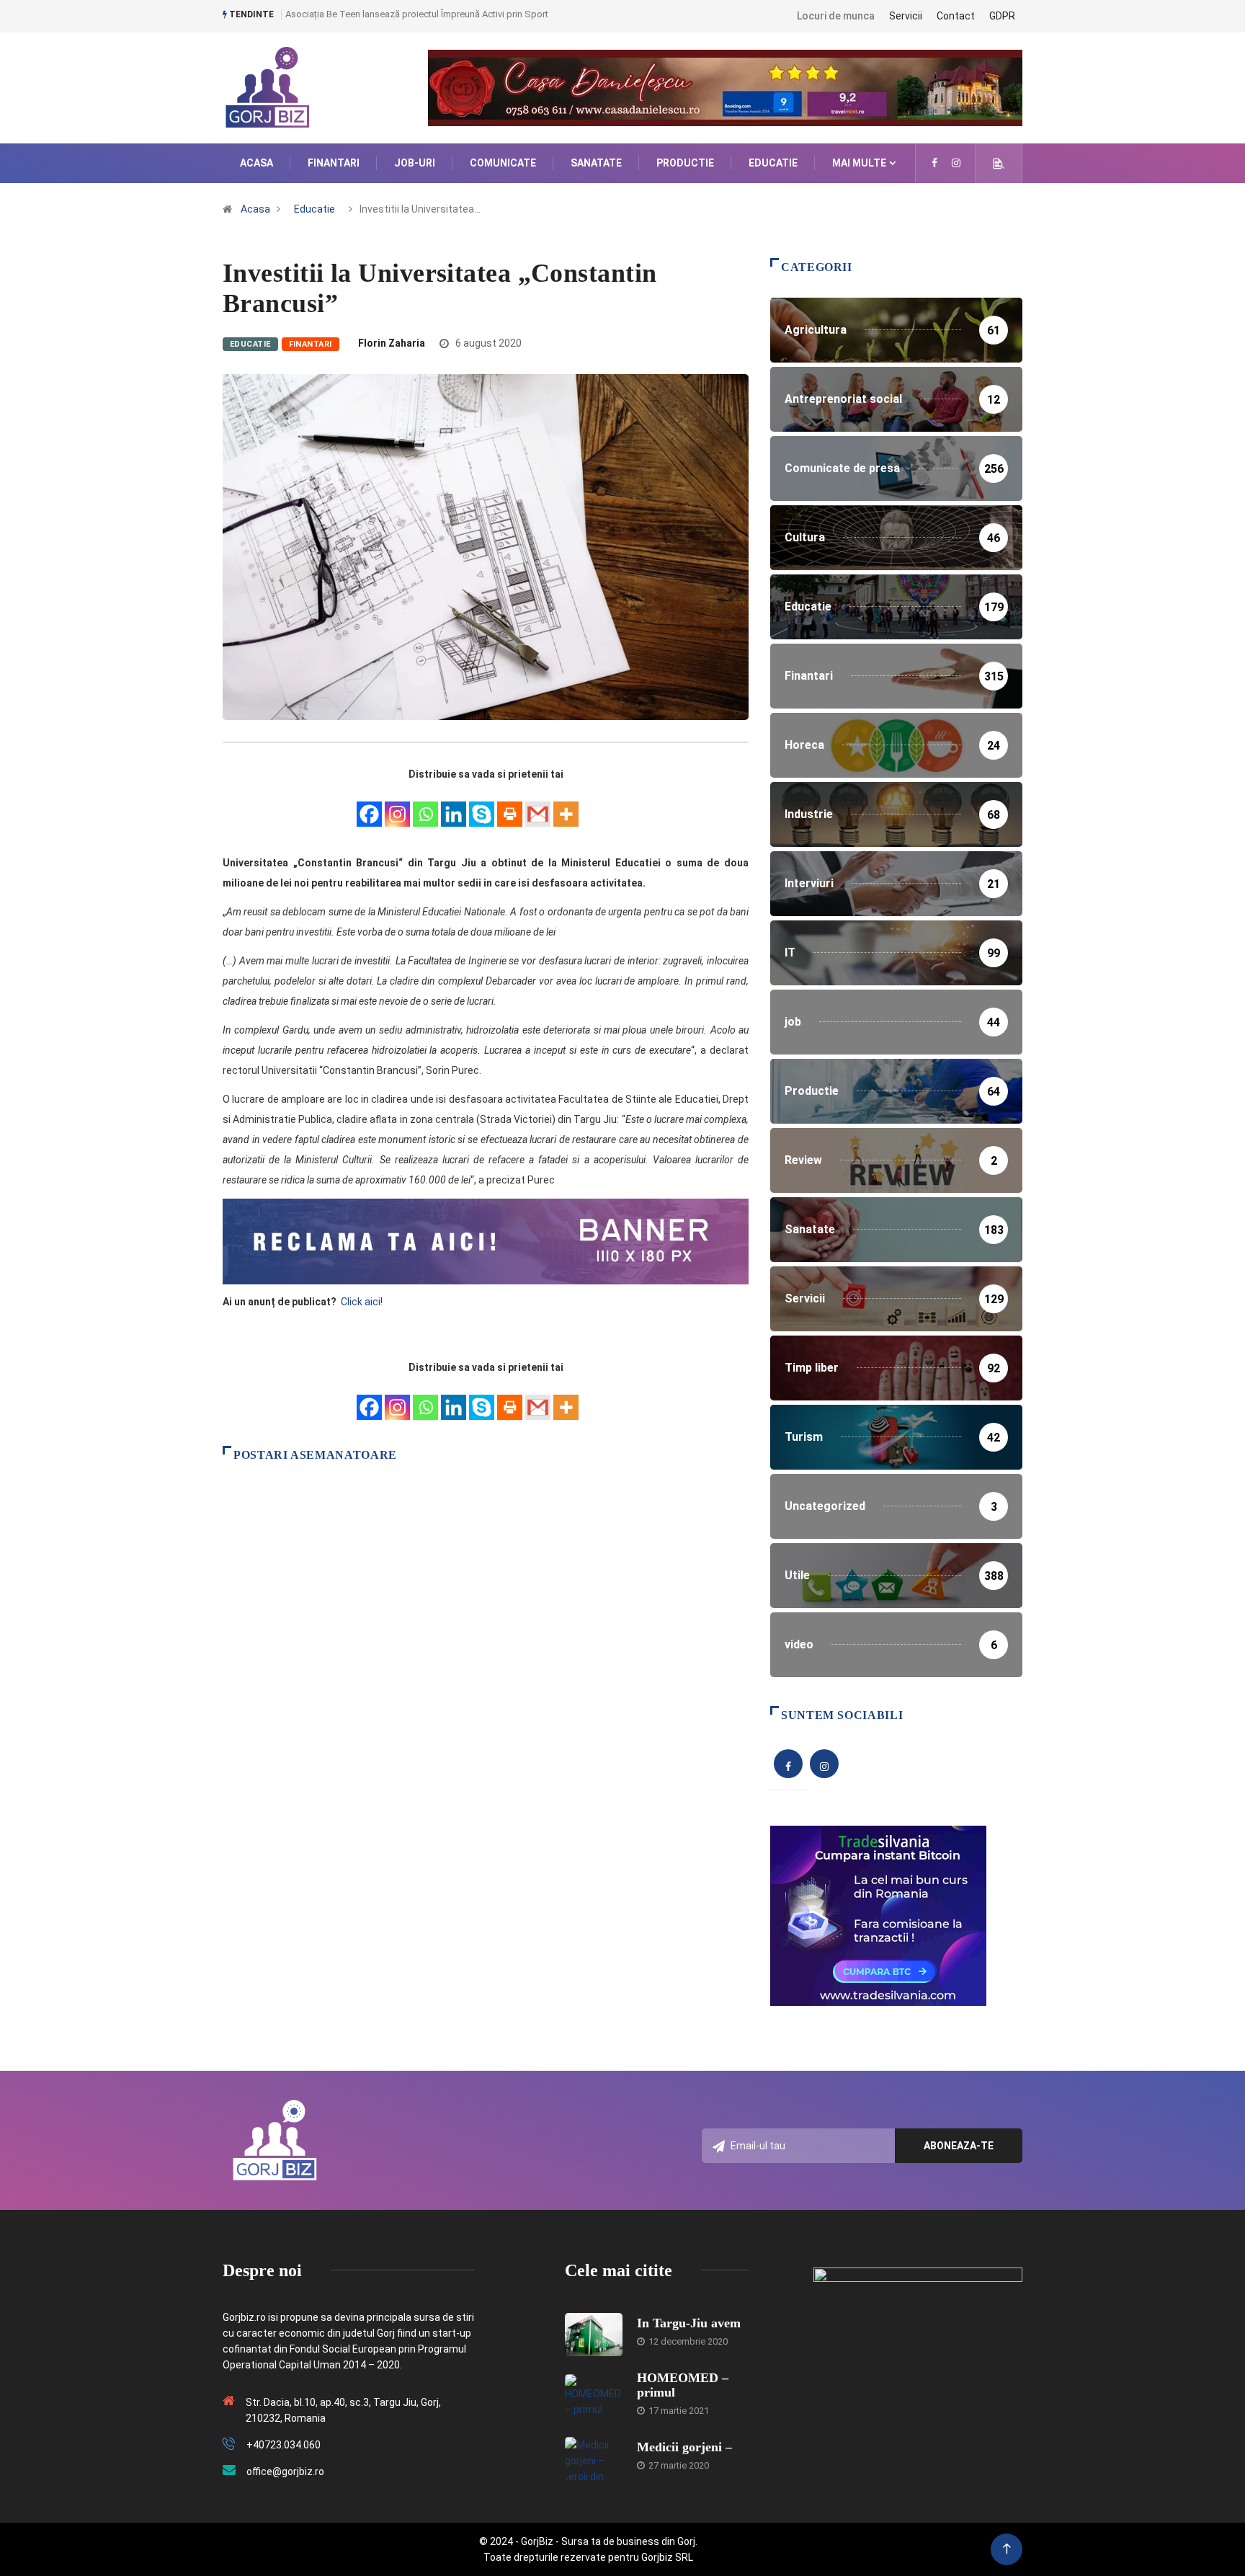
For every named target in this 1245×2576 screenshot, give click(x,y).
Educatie (773, 163)
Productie (685, 163)
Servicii (906, 16)
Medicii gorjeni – (684, 2447)
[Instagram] (397, 806)
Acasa (256, 163)
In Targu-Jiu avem (689, 2323)
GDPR (1002, 16)
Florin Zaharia (392, 343)
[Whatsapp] (425, 806)
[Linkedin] (454, 806)
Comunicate (503, 163)
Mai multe (859, 163)
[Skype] (482, 806)
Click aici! (363, 1302)
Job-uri (415, 163)
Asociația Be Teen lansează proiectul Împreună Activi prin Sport (417, 14)
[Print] (510, 806)
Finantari (334, 163)
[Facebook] (369, 806)
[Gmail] (538, 806)
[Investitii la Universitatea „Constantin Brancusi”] (934, 163)
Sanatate (596, 163)
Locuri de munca (836, 16)
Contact (956, 16)
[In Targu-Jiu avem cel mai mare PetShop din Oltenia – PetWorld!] (594, 2335)
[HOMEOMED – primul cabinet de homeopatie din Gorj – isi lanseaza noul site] (594, 2396)
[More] (566, 806)
